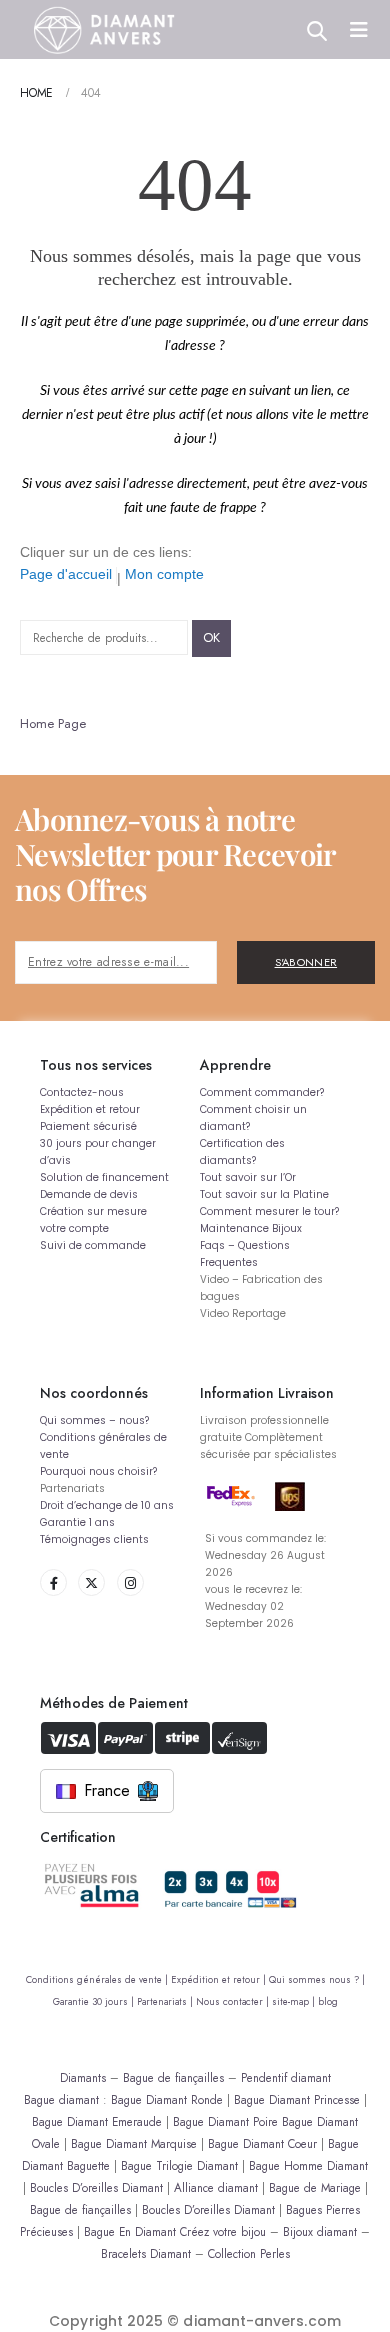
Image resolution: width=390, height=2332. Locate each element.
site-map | (295, 2002)
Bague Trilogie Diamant (179, 2165)
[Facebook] (53, 1582)
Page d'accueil (66, 574)
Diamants (83, 2077)
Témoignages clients (94, 1539)
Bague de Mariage (315, 2187)
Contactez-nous (82, 1092)
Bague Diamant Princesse (297, 2099)
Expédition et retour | (220, 1980)
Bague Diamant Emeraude (97, 2121)
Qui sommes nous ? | (317, 1980)
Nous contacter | (234, 2002)
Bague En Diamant (130, 2231)
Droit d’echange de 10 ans (107, 1505)
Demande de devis (89, 1194)
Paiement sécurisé (88, 1126)
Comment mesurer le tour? (269, 1211)
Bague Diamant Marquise (134, 2143)
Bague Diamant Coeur (262, 2143)
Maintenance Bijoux (251, 1228)
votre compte (74, 1228)
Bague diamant (61, 2099)
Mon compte (164, 574)
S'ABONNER (306, 962)
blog (328, 2002)
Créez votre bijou (223, 2231)
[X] (91, 1582)
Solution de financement (104, 1177)
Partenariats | (166, 2002)
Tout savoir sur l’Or (248, 1177)
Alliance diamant (216, 2187)
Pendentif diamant (286, 2077)
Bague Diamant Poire (225, 2121)
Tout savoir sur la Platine (264, 1194)
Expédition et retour (90, 1109)
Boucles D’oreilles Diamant (96, 2187)
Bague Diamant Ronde (167, 2099)
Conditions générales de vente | (98, 1980)
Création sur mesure (93, 1211)
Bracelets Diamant (146, 2253)
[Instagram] (130, 1582)
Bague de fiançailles (173, 2077)
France (107, 1790)
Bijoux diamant (320, 2231)
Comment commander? (262, 1092)
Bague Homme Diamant (308, 2165)
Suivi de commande (93, 1245)
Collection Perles (249, 2253)
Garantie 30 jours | (95, 2002)
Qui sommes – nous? (94, 1420)
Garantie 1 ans (77, 1522)
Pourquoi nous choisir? (98, 1471)
